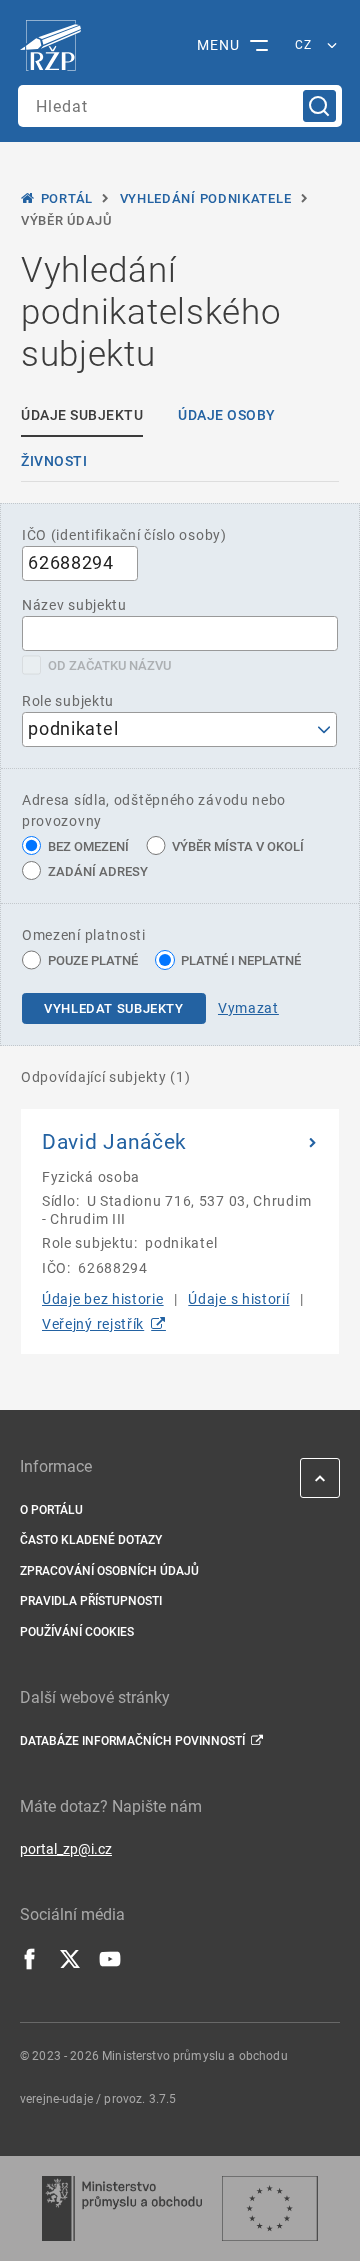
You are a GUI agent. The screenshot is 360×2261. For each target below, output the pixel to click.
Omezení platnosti (84, 935)
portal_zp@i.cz (66, 1849)
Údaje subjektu (82, 415)
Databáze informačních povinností (132, 1741)
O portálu (51, 1510)
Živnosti (54, 461)
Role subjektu (68, 701)
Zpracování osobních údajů (109, 1571)
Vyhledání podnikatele (206, 198)
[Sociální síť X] (70, 1965)
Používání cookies (77, 1632)
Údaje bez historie (103, 1299)
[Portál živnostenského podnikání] (55, 46)
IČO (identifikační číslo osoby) (124, 535)
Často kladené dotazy (91, 1540)
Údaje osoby (227, 415)
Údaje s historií (238, 1299)
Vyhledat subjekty (114, 1008)
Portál (67, 198)
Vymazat (248, 1008)
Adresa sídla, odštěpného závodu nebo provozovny (154, 810)
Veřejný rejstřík (93, 1324)
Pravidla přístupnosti (91, 1601)
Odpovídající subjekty (106, 1077)
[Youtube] (110, 1965)
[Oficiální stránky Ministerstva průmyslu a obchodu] (121, 2208)
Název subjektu (74, 605)
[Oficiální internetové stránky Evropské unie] (270, 2208)
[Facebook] (30, 1965)
